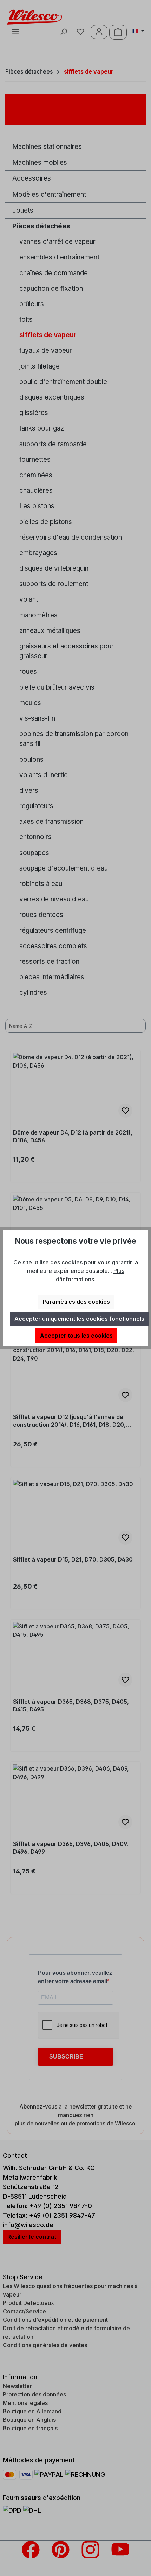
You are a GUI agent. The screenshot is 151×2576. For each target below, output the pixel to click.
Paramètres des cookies (76, 1302)
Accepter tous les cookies (76, 1336)
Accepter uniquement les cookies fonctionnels (79, 1319)
